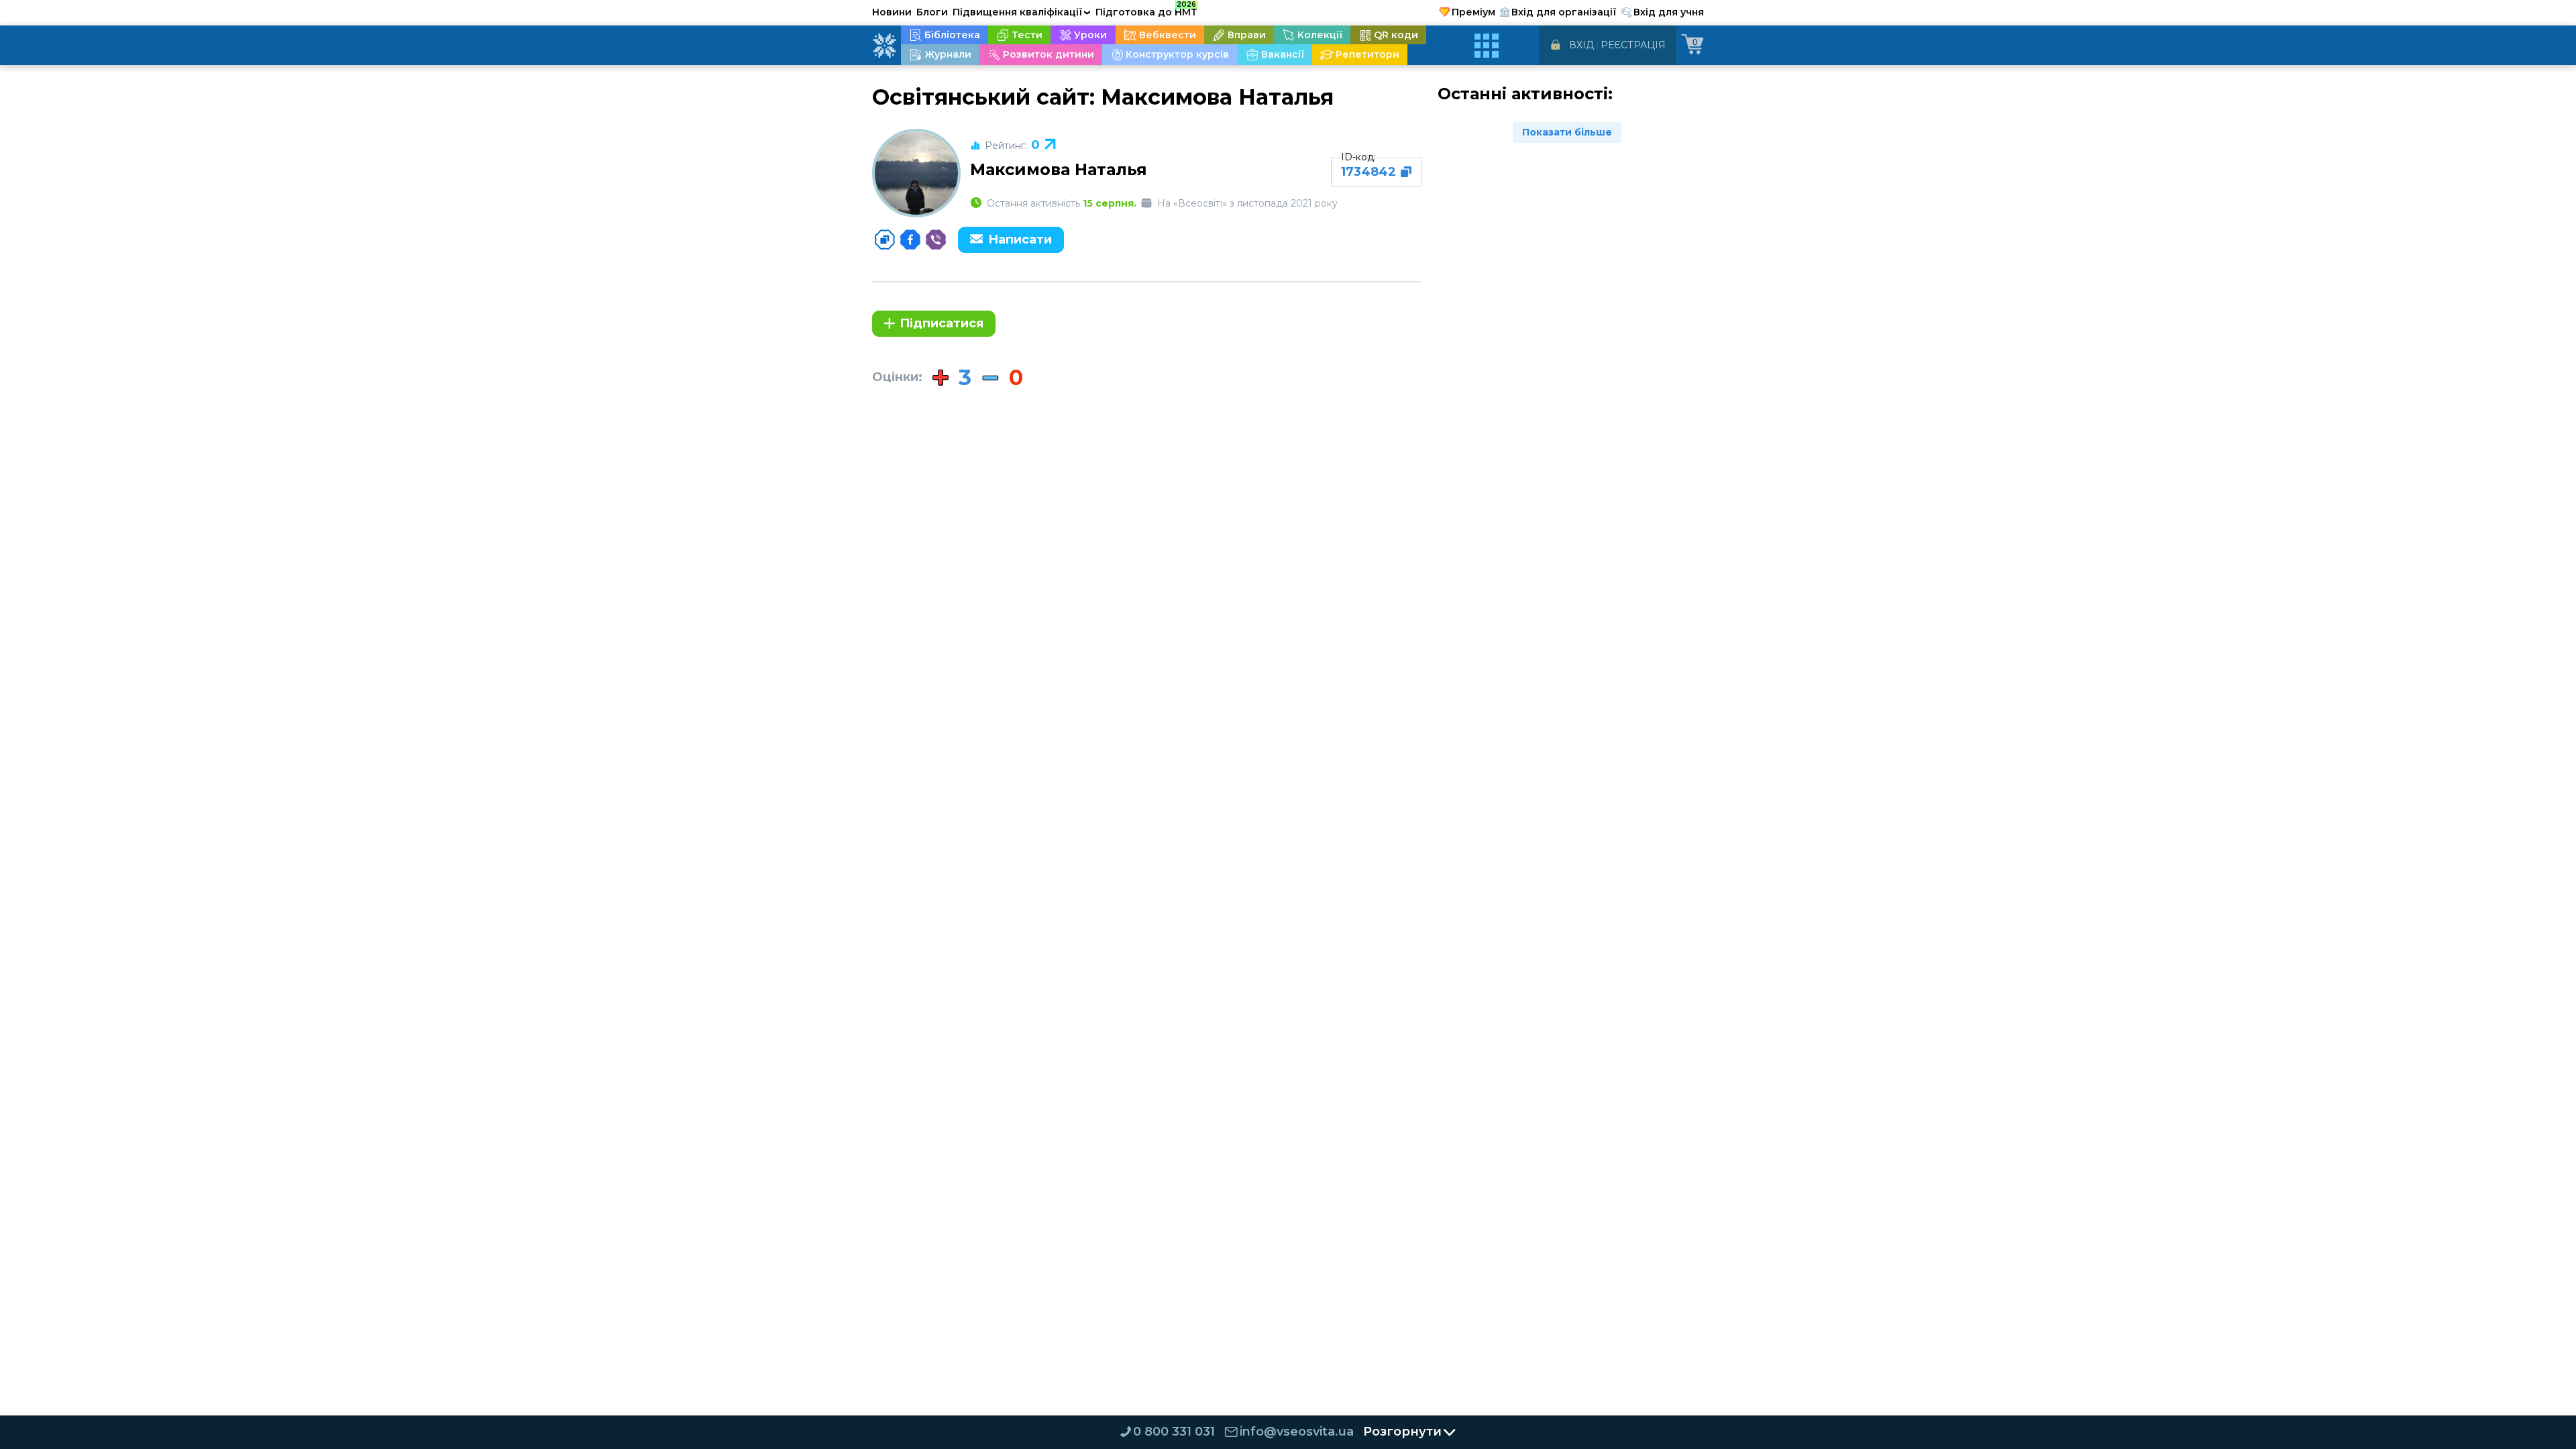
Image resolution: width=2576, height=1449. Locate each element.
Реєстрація (1633, 45)
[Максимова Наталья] (916, 173)
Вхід (1581, 45)
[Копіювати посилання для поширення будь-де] (885, 239)
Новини (892, 12)
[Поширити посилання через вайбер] (936, 239)
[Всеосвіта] (884, 46)
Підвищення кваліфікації (1022, 12)
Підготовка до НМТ (1146, 10)
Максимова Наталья (1059, 169)
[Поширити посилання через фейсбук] (910, 239)
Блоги (932, 12)
